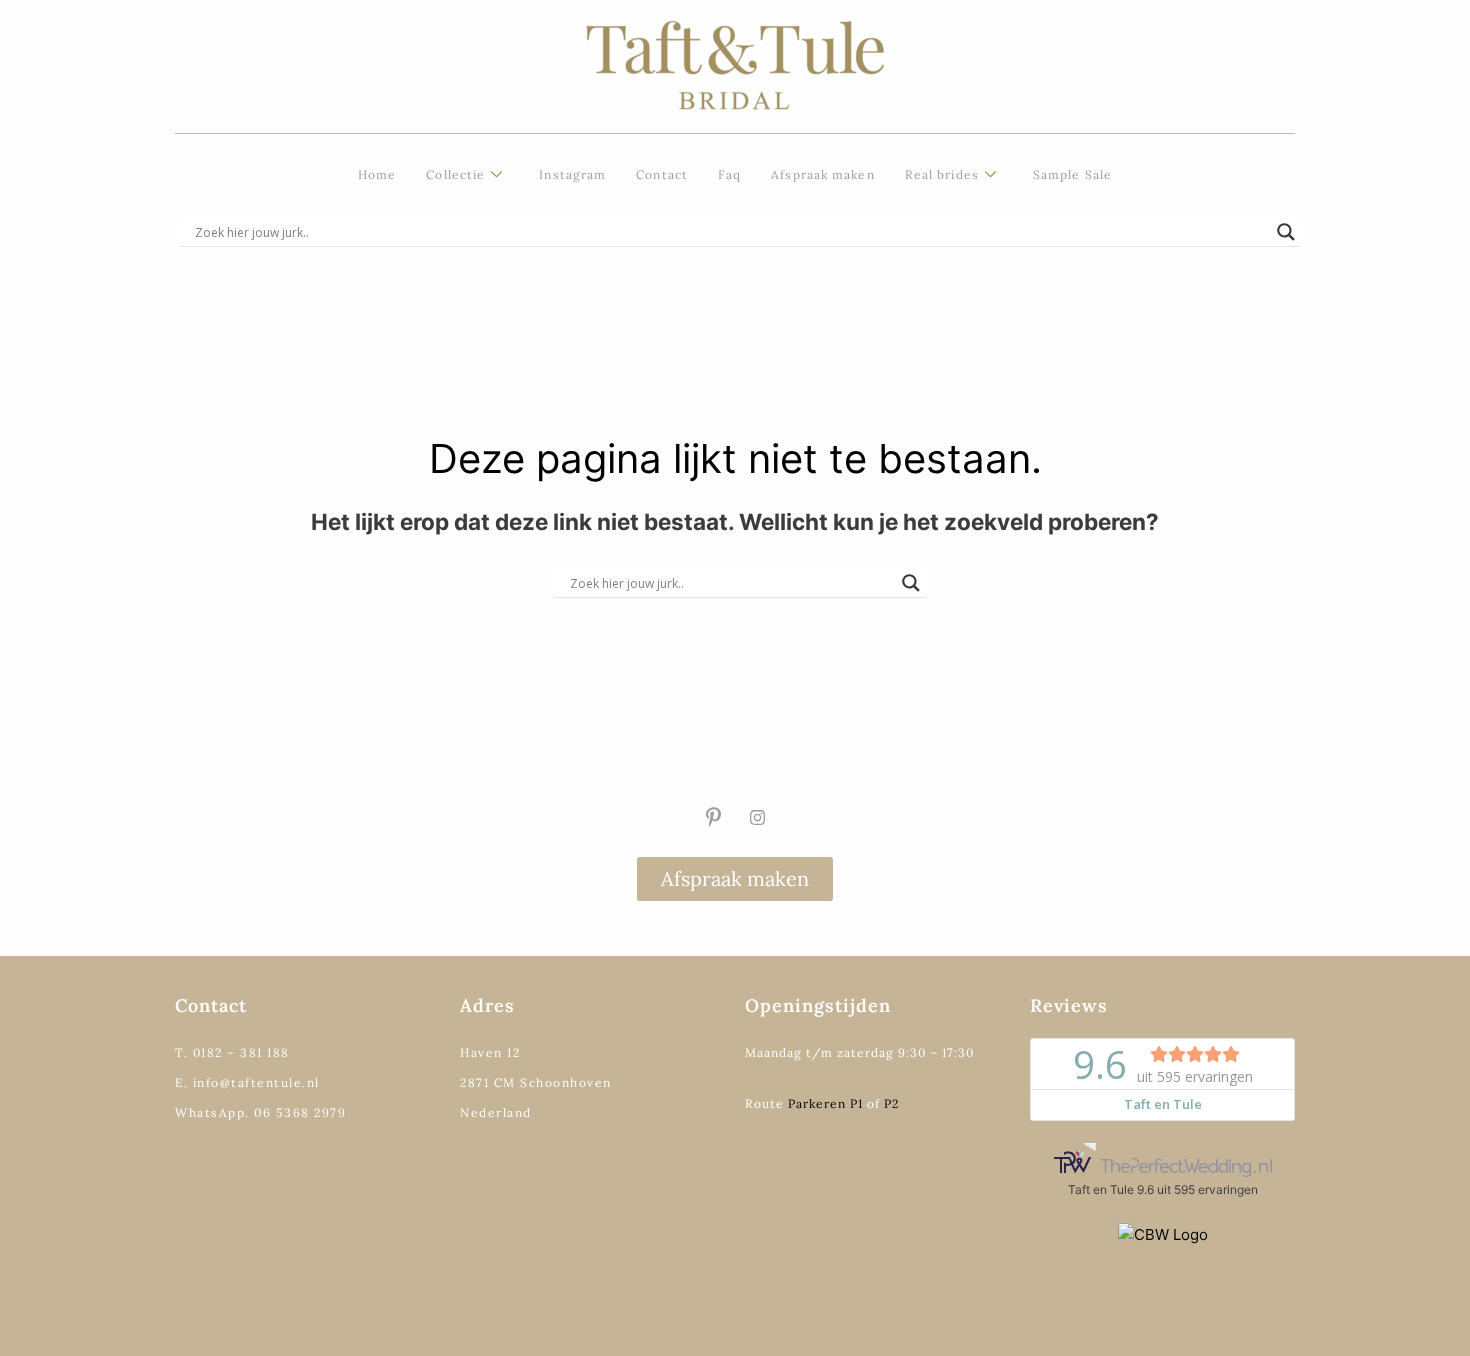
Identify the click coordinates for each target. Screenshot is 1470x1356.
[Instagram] (757, 817)
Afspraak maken (822, 174)
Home (377, 174)
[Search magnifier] (1286, 232)
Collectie (455, 174)
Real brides (942, 174)
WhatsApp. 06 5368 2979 (260, 1112)
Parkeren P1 (825, 1103)
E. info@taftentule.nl (247, 1082)
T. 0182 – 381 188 (232, 1052)
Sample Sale (1072, 174)
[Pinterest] (713, 817)
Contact (662, 174)
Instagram (572, 174)
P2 (891, 1103)
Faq (729, 174)
